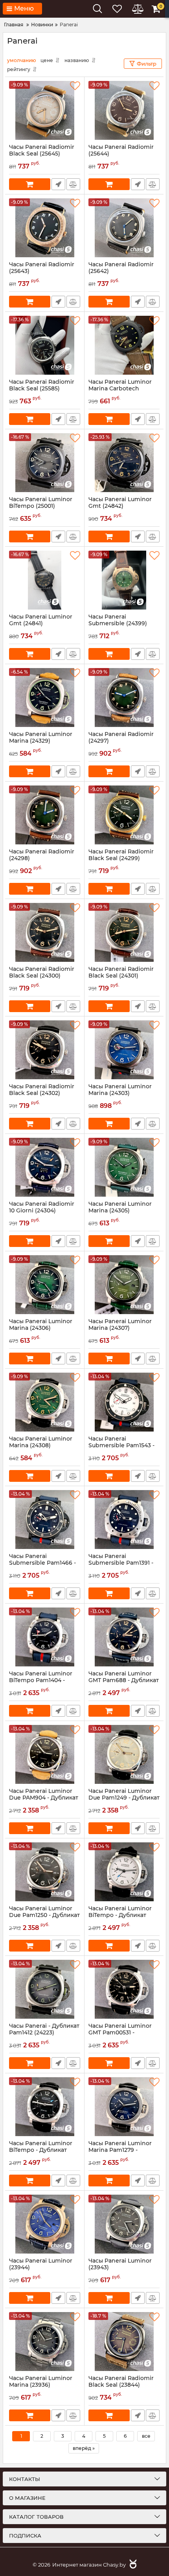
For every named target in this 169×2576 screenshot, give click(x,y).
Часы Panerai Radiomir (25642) (121, 271)
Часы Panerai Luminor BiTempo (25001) (41, 506)
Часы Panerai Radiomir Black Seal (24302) (42, 1093)
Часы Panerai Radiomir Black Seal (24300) (42, 976)
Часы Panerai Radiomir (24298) (42, 859)
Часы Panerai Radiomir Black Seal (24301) (121, 976)
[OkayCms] (132, 2565)
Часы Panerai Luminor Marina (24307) (120, 1328)
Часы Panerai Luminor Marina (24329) (41, 741)
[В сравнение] (73, 184)
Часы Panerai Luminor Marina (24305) (120, 1211)
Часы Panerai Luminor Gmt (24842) (120, 506)
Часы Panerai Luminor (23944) (41, 2268)
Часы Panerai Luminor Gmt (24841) (41, 624)
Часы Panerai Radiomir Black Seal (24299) (121, 859)
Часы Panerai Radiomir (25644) (121, 154)
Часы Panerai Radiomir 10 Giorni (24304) (42, 1211)
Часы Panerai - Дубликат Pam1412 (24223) (44, 2033)
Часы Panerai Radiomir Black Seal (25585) (42, 389)
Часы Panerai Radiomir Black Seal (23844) (121, 2385)
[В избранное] (75, 86)
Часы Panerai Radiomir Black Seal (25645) (42, 154)
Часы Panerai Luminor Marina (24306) (41, 1328)
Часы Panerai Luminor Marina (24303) (120, 1093)
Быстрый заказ (58, 184)
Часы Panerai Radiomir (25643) (42, 271)
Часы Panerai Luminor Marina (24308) (41, 1446)
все (146, 2436)
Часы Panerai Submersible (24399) (118, 624)
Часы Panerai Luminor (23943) (120, 2268)
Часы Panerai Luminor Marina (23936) (41, 2385)
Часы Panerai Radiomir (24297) (121, 741)
